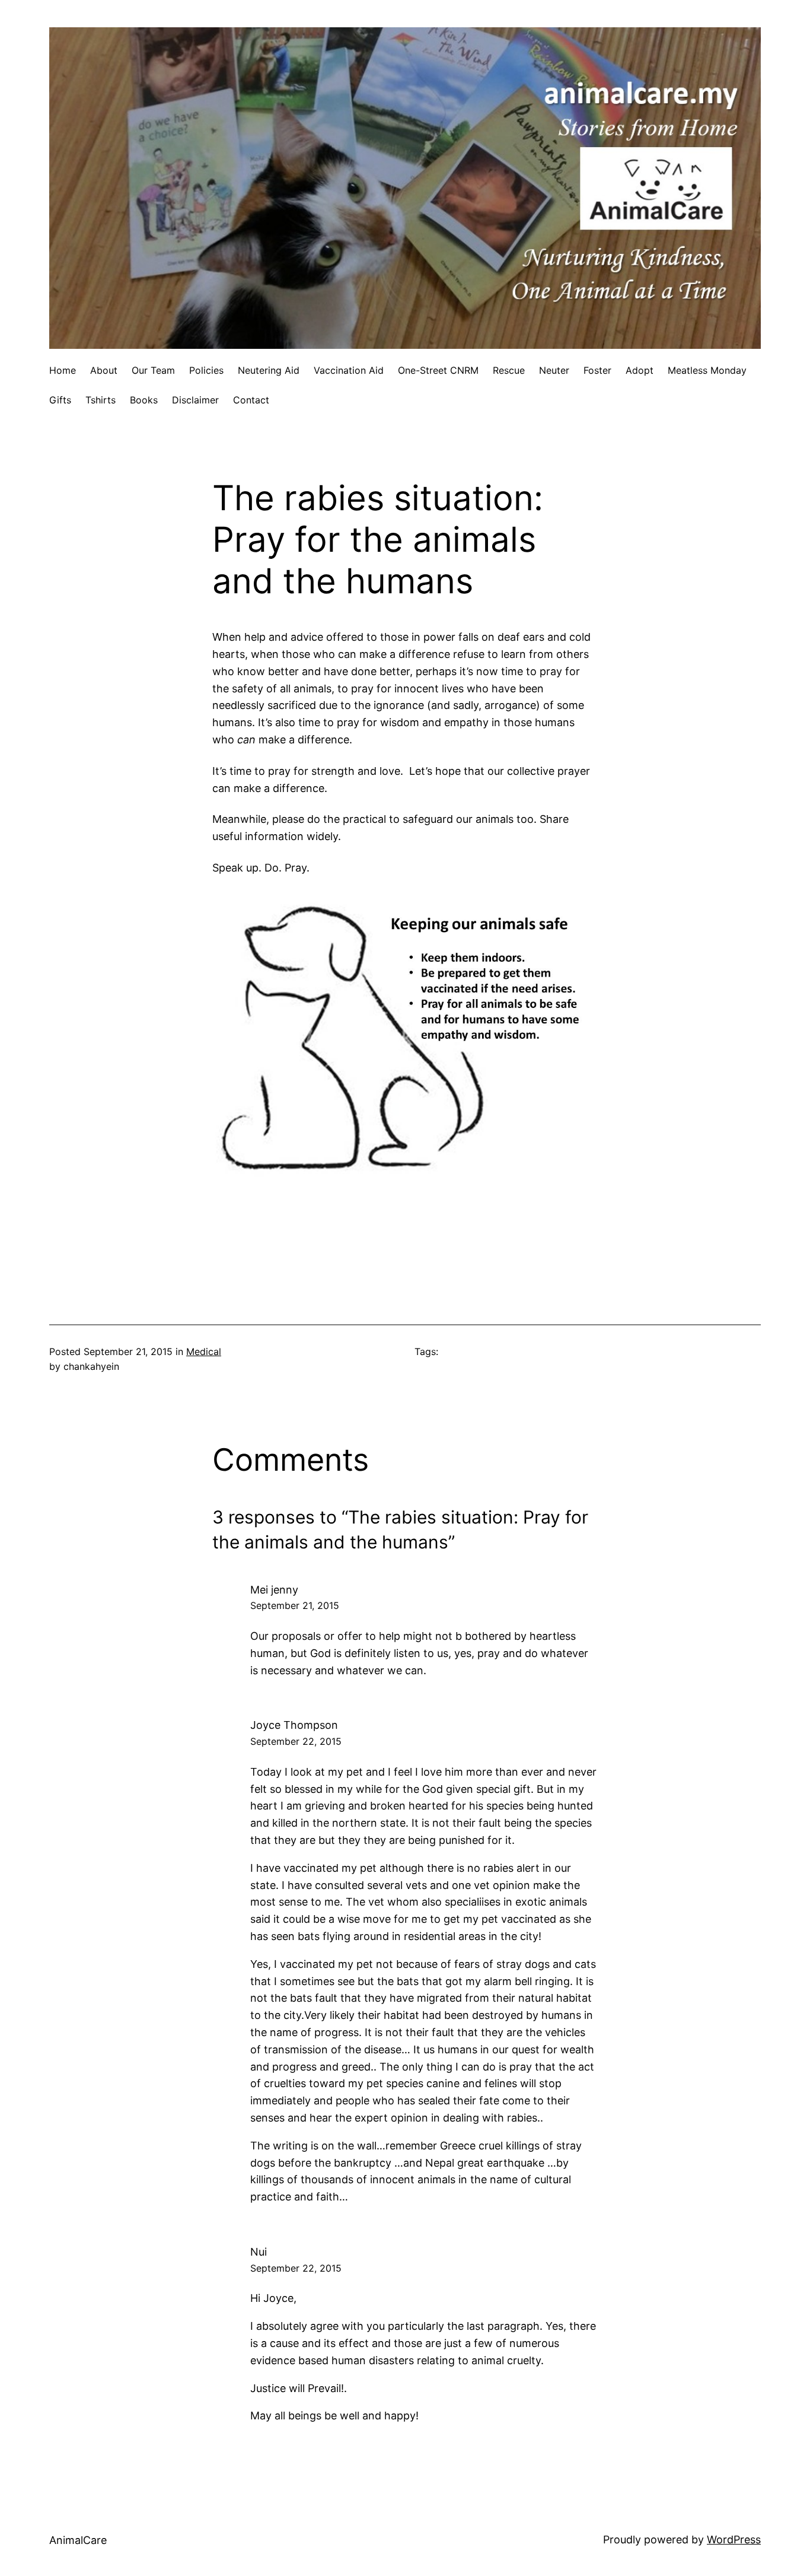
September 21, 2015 (295, 1605)
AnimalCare (78, 2540)
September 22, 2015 (296, 1741)
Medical (204, 1351)
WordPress (734, 2540)
